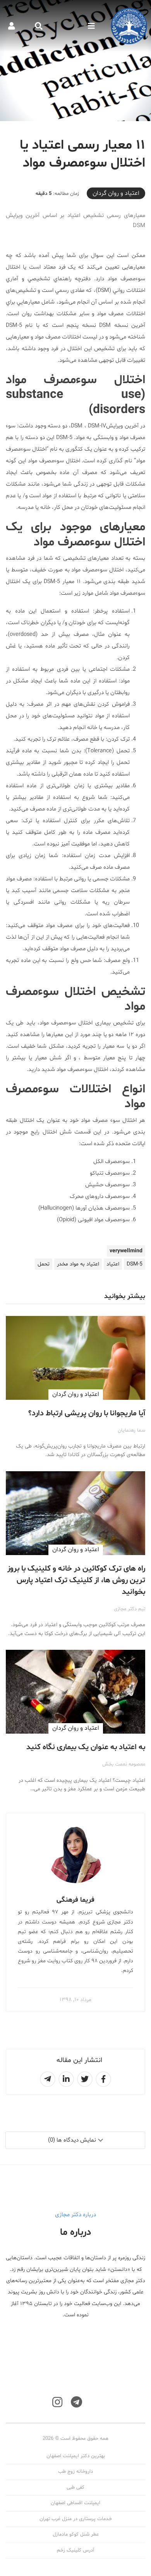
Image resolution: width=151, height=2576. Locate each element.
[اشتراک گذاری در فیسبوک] (103, 2079)
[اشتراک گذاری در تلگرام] (48, 2079)
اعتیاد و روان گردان (116, 193)
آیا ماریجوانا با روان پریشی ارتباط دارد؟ (87, 1413)
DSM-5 (135, 1264)
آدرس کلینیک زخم (75, 2550)
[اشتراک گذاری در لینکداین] (66, 2079)
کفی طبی (75, 2487)
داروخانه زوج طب (75, 2472)
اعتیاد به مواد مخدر (78, 1264)
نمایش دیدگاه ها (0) (72, 2140)
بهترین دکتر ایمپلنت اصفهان (76, 2456)
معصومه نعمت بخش (124, 1764)
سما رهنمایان (131, 1430)
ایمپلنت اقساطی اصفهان (75, 2503)
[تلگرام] (76, 2402)
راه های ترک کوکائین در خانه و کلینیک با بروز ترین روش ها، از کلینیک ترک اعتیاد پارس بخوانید (76, 1580)
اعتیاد (113, 1264)
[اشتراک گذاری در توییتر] (85, 2079)
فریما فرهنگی (75, 1900)
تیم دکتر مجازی (130, 1609)
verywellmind (126, 1251)
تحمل (44, 1264)
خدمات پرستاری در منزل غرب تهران (76, 2519)
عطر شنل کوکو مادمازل (76, 2534)
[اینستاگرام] (57, 2402)
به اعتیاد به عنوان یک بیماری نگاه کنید (86, 1747)
